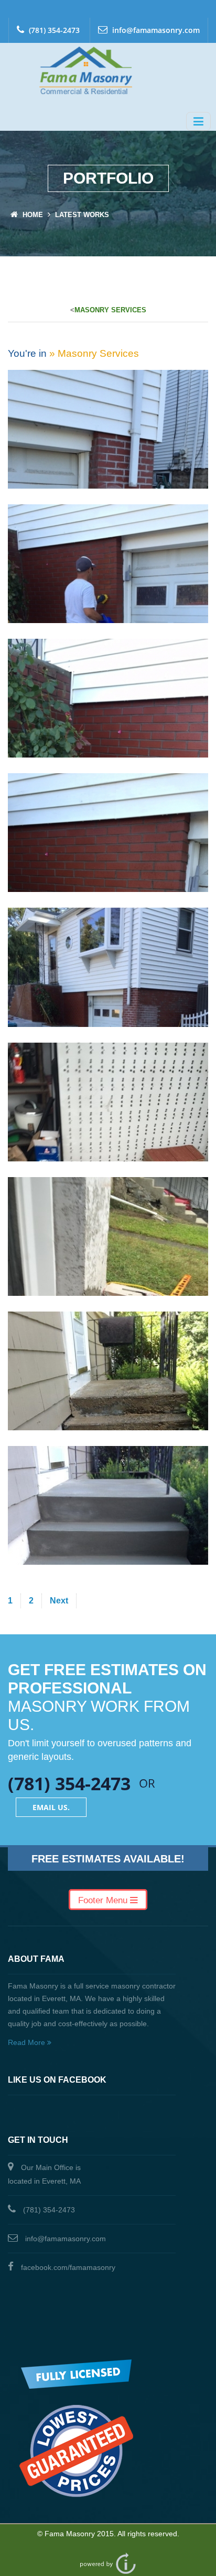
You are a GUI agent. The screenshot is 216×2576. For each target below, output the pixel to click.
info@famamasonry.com (155, 30)
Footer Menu (104, 1900)
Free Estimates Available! (108, 1859)
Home (33, 215)
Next (59, 1601)
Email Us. (51, 1807)
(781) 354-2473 (53, 30)
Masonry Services (110, 310)
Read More (28, 2042)
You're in (27, 353)
